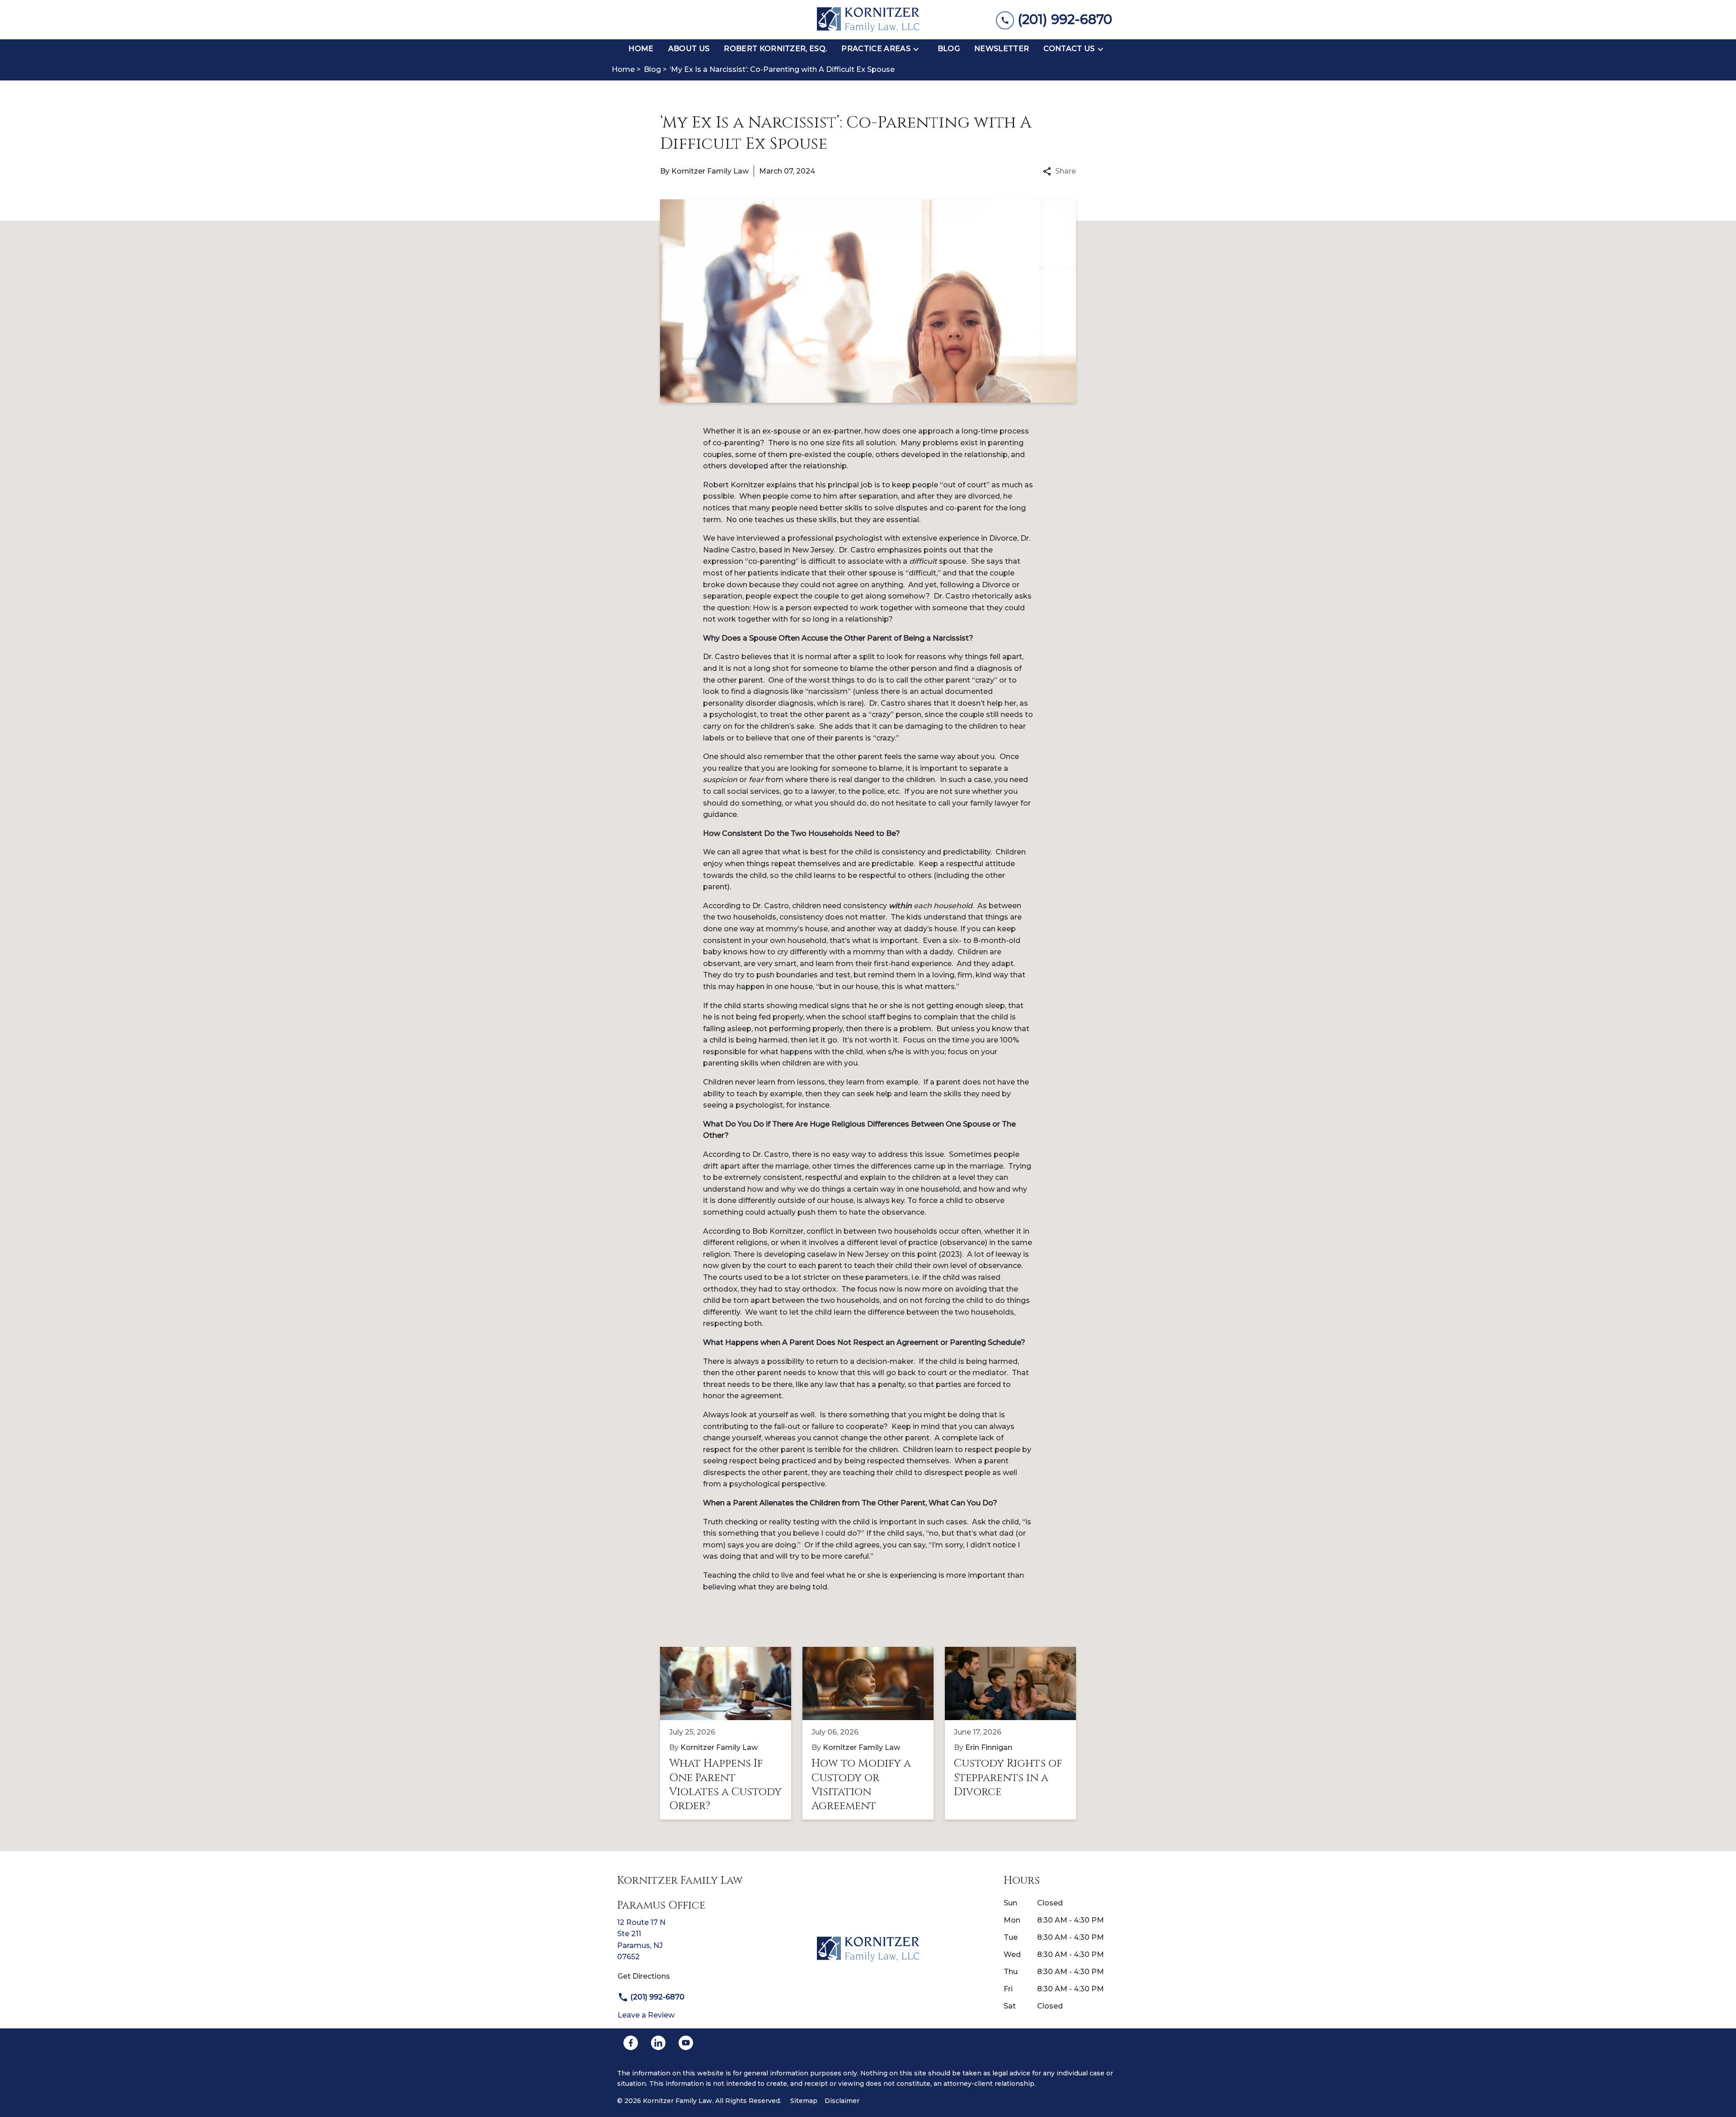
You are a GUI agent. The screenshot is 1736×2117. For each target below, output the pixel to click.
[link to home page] (868, 20)
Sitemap (804, 2101)
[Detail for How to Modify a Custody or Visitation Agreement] (874, 1733)
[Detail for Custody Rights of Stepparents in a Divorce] (1016, 1733)
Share (1066, 171)
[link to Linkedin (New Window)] (658, 2043)
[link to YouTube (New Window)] (686, 2043)
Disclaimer (842, 2101)
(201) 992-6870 (656, 1997)
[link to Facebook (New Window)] (631, 2043)
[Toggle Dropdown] (919, 49)
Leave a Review (646, 2015)
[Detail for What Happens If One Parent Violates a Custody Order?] (731, 1733)
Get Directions (644, 1976)
